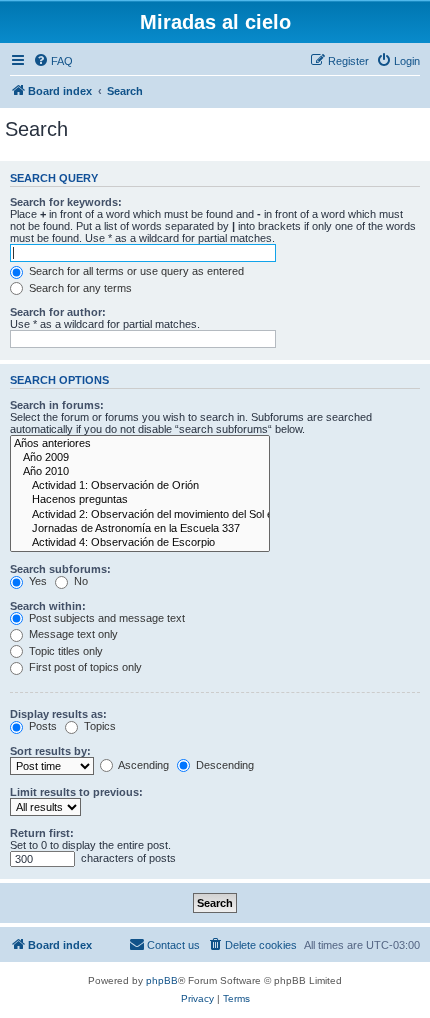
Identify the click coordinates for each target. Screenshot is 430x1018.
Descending (223, 765)
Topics (98, 726)
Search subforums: (60, 569)
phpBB (162, 980)
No (79, 581)
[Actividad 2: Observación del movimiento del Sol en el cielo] (140, 515)
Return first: (42, 833)
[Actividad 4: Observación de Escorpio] (140, 543)
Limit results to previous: (76, 792)
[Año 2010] (140, 472)
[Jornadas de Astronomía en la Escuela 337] (140, 529)
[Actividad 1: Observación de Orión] (140, 486)
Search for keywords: (66, 202)
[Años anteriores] (140, 444)
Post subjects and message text (105, 618)
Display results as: (58, 714)
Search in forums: (57, 405)
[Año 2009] (140, 458)
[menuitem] (53, 61)
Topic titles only (64, 651)
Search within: (48, 606)
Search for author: (58, 312)
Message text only (72, 634)
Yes (36, 581)
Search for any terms (79, 288)
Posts (41, 726)
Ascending (142, 765)
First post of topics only (84, 667)
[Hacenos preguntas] (140, 500)
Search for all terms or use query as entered (135, 271)
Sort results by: (50, 751)
